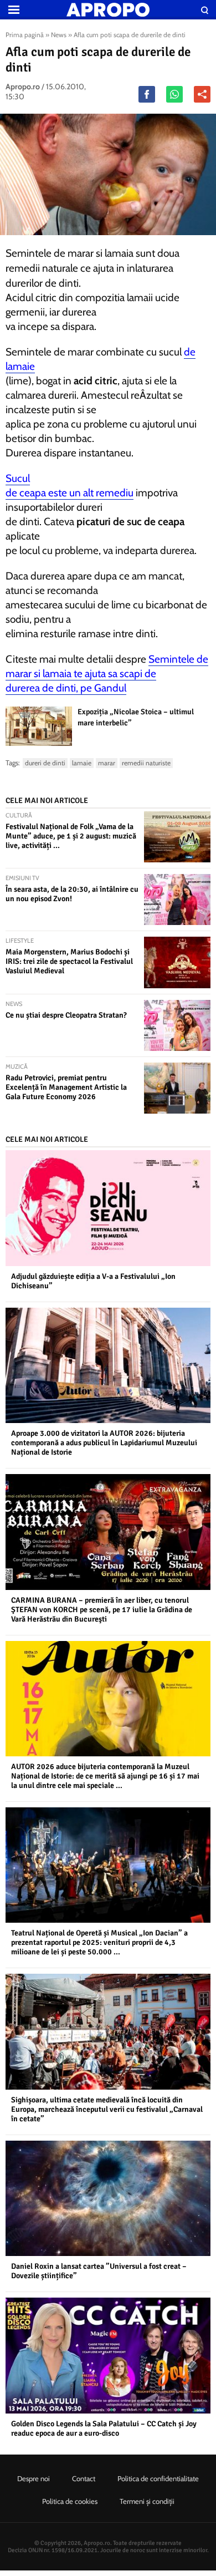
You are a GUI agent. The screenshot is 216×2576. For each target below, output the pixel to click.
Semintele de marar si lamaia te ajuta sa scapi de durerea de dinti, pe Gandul (107, 674)
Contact (84, 2478)
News (59, 35)
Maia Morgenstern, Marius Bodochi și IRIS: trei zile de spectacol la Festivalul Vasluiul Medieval (69, 961)
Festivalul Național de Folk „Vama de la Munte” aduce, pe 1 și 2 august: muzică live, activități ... (71, 836)
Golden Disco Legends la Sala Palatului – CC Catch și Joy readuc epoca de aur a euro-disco (104, 2428)
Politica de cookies (70, 2501)
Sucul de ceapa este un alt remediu (70, 486)
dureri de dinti (45, 763)
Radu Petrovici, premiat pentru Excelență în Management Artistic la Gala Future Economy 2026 (66, 1087)
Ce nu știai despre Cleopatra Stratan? (66, 1015)
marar (107, 763)
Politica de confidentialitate (158, 2478)
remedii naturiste (146, 763)
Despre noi (34, 2478)
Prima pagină (25, 35)
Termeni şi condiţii (147, 2501)
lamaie (82, 763)
